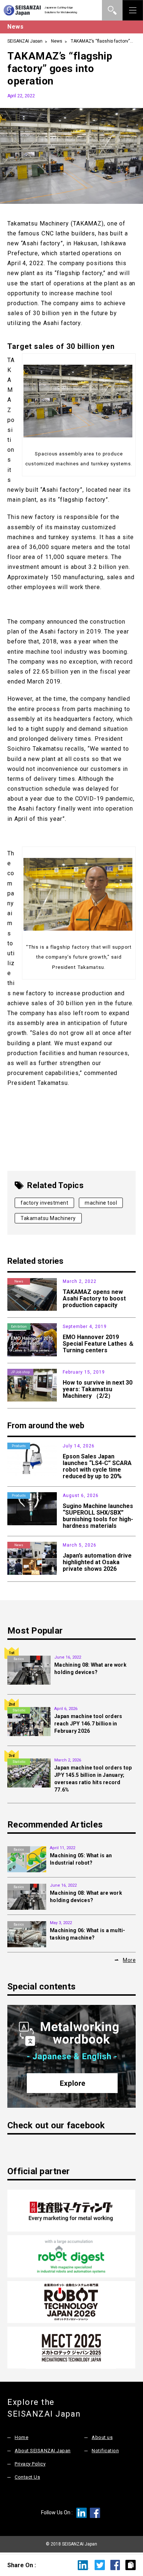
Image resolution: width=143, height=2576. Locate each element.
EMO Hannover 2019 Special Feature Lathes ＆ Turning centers (98, 1344)
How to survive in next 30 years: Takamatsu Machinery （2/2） (98, 1389)
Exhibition (19, 1327)
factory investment (44, 1203)
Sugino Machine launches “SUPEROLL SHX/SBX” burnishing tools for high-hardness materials (98, 1516)
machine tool (101, 1203)
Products (19, 1446)
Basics (19, 1659)
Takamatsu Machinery (48, 1218)
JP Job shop (20, 1372)
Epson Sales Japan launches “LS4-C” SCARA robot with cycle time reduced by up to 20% (97, 1466)
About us (102, 2437)
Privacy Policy (30, 2464)
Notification (105, 2451)
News (57, 41)
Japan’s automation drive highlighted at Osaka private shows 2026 (97, 1562)
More (129, 1960)
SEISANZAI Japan (25, 41)
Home (21, 2437)
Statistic (19, 1710)
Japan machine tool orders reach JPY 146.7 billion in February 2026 (88, 1724)
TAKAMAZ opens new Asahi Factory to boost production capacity (94, 1298)
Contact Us (27, 2477)
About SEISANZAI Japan (43, 2451)
